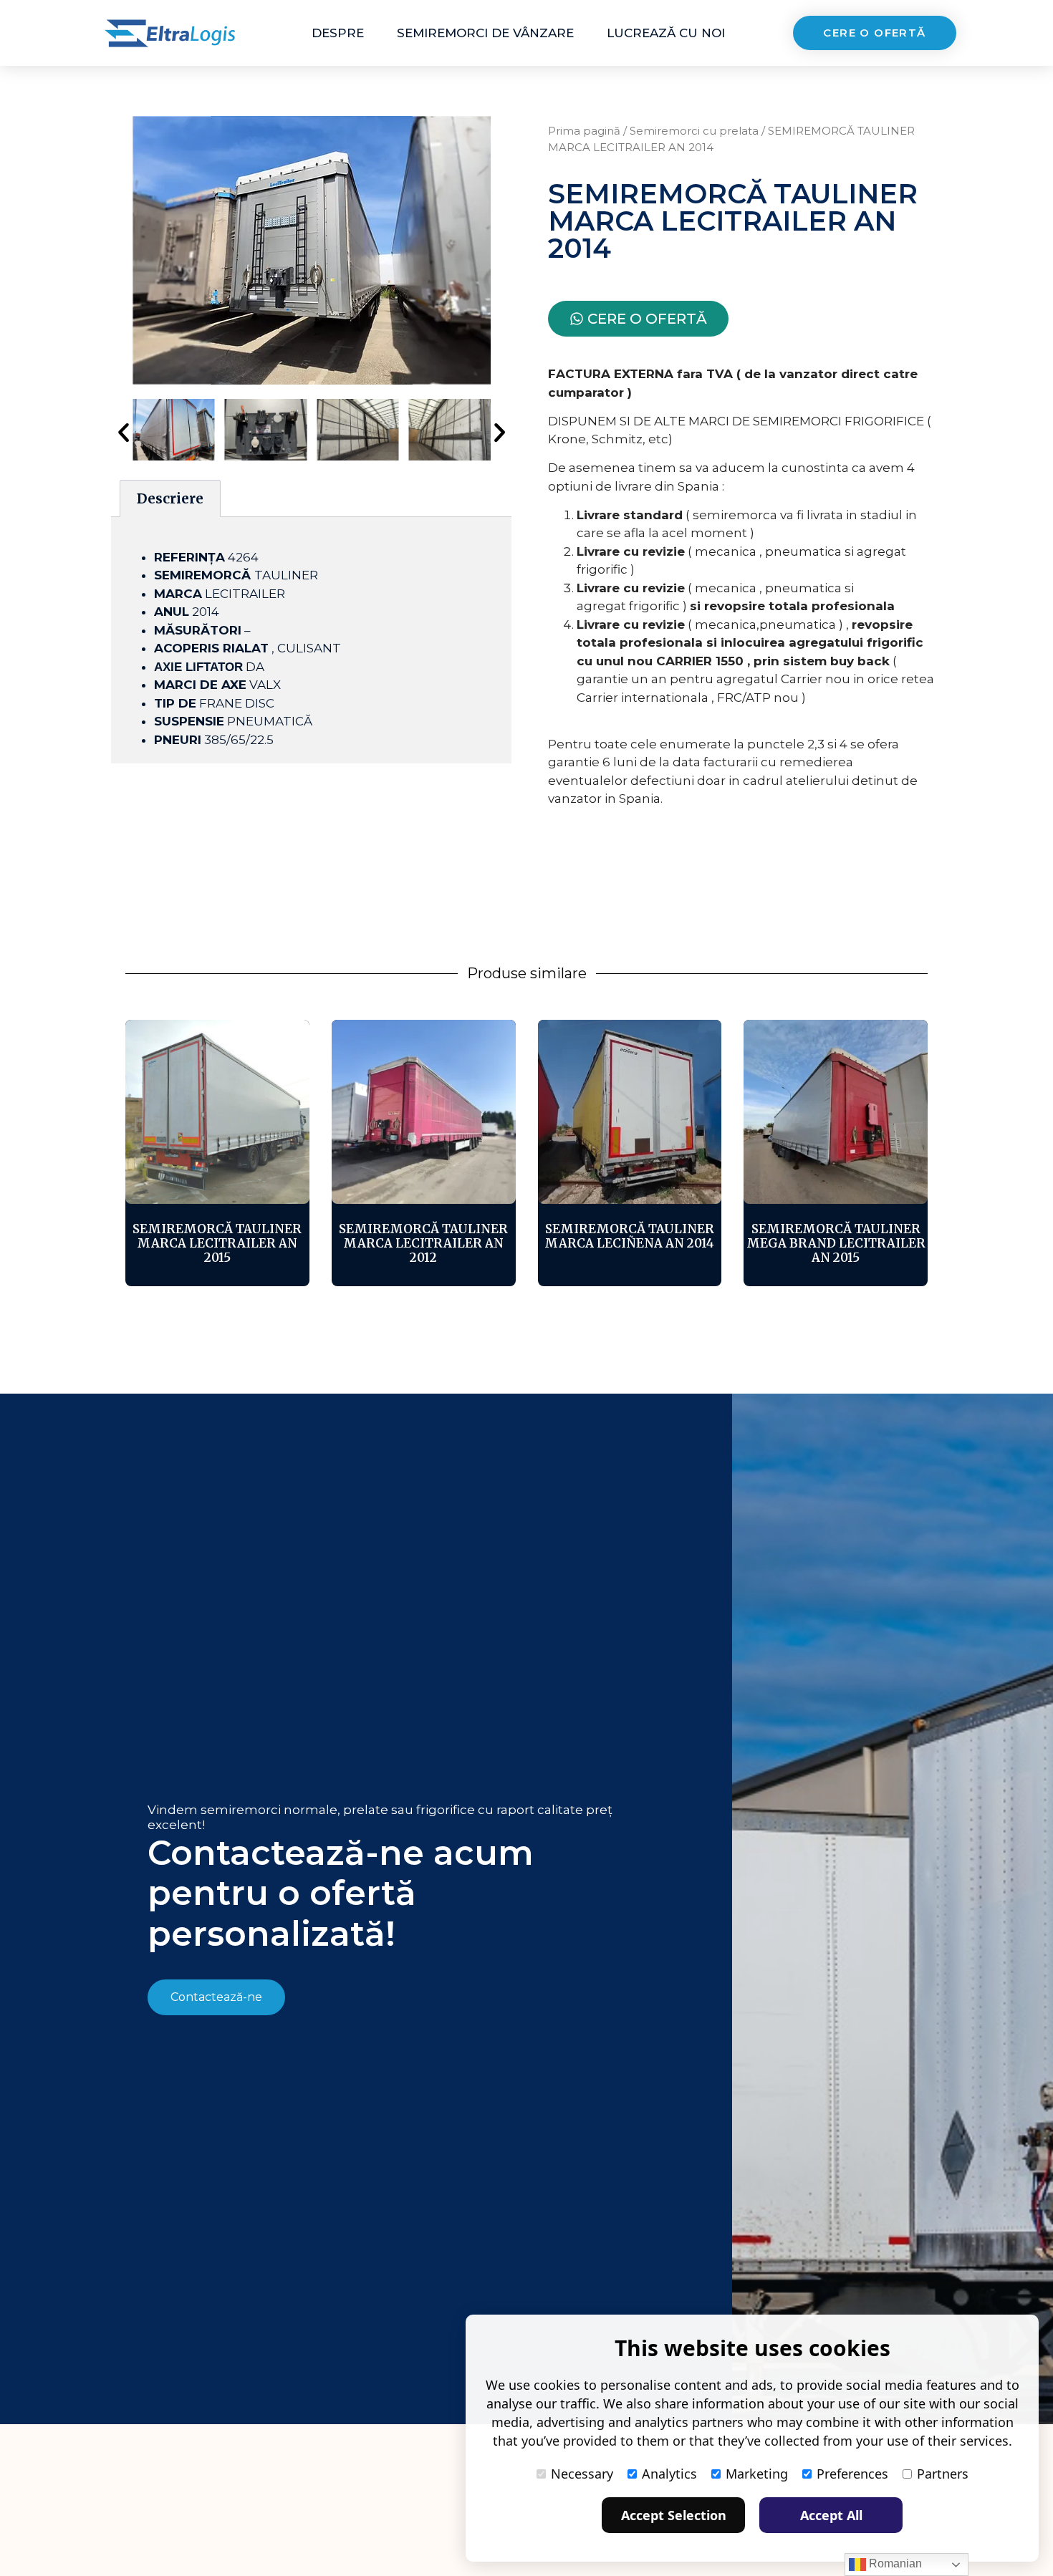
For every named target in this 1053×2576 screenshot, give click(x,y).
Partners (943, 2474)
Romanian (894, 2563)
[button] (124, 432)
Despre (338, 33)
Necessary (582, 2474)
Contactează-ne (216, 1997)
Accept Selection (674, 2515)
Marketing (757, 2474)
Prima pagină (584, 131)
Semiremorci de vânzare (485, 33)
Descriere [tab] (170, 498)
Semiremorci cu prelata (694, 131)
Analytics (669, 2474)
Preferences (852, 2474)
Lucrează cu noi (666, 33)
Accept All (831, 2515)
